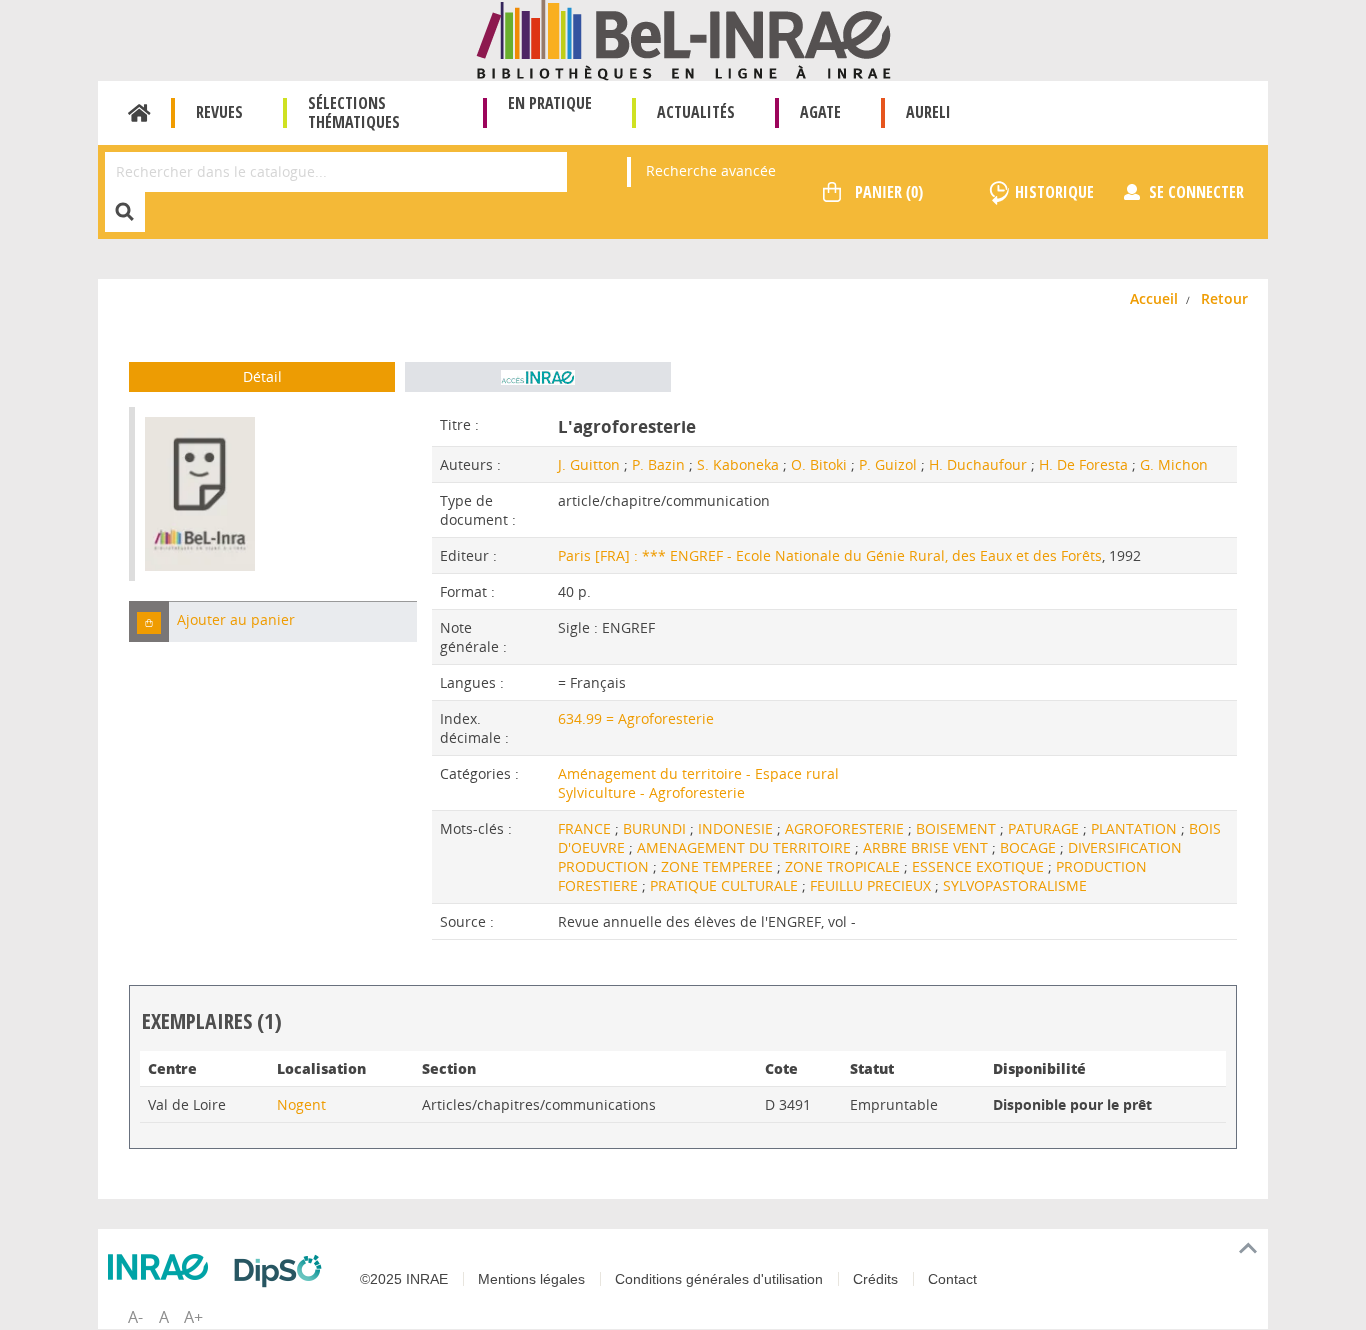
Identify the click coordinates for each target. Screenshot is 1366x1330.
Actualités (696, 112)
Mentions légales (531, 1279)
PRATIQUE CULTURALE (726, 885)
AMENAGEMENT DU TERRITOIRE (746, 847)
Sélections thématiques (354, 112)
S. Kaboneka (738, 464)
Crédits (875, 1279)
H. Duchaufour (978, 464)
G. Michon (1174, 464)
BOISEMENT (958, 828)
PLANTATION (1136, 828)
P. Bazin (658, 464)
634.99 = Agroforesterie (636, 718)
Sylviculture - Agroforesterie (651, 792)
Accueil (139, 113)
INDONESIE (737, 828)
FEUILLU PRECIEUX (872, 885)
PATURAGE (1045, 828)
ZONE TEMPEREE (719, 866)
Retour (1224, 298)
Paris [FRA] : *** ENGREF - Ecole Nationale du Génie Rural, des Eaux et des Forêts (830, 555)
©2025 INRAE (404, 1279)
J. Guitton (589, 464)
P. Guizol (888, 464)
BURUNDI (656, 828)
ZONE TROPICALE (844, 866)
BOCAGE (1030, 847)
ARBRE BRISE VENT (927, 847)
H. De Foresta (1083, 464)
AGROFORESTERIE (846, 828)
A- (135, 1317)
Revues (219, 112)
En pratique (550, 103)
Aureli (928, 112)
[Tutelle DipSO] (283, 1271)
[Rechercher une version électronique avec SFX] (538, 377)
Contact (952, 1279)
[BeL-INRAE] (683, 38)
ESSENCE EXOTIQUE (980, 866)
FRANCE (586, 828)
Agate (820, 112)
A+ (193, 1317)
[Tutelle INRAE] (163, 1267)
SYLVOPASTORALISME (1015, 885)
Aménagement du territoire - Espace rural (698, 773)
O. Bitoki (819, 464)
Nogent (301, 1104)
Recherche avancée (711, 170)
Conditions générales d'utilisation (719, 1279)
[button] (149, 621)
